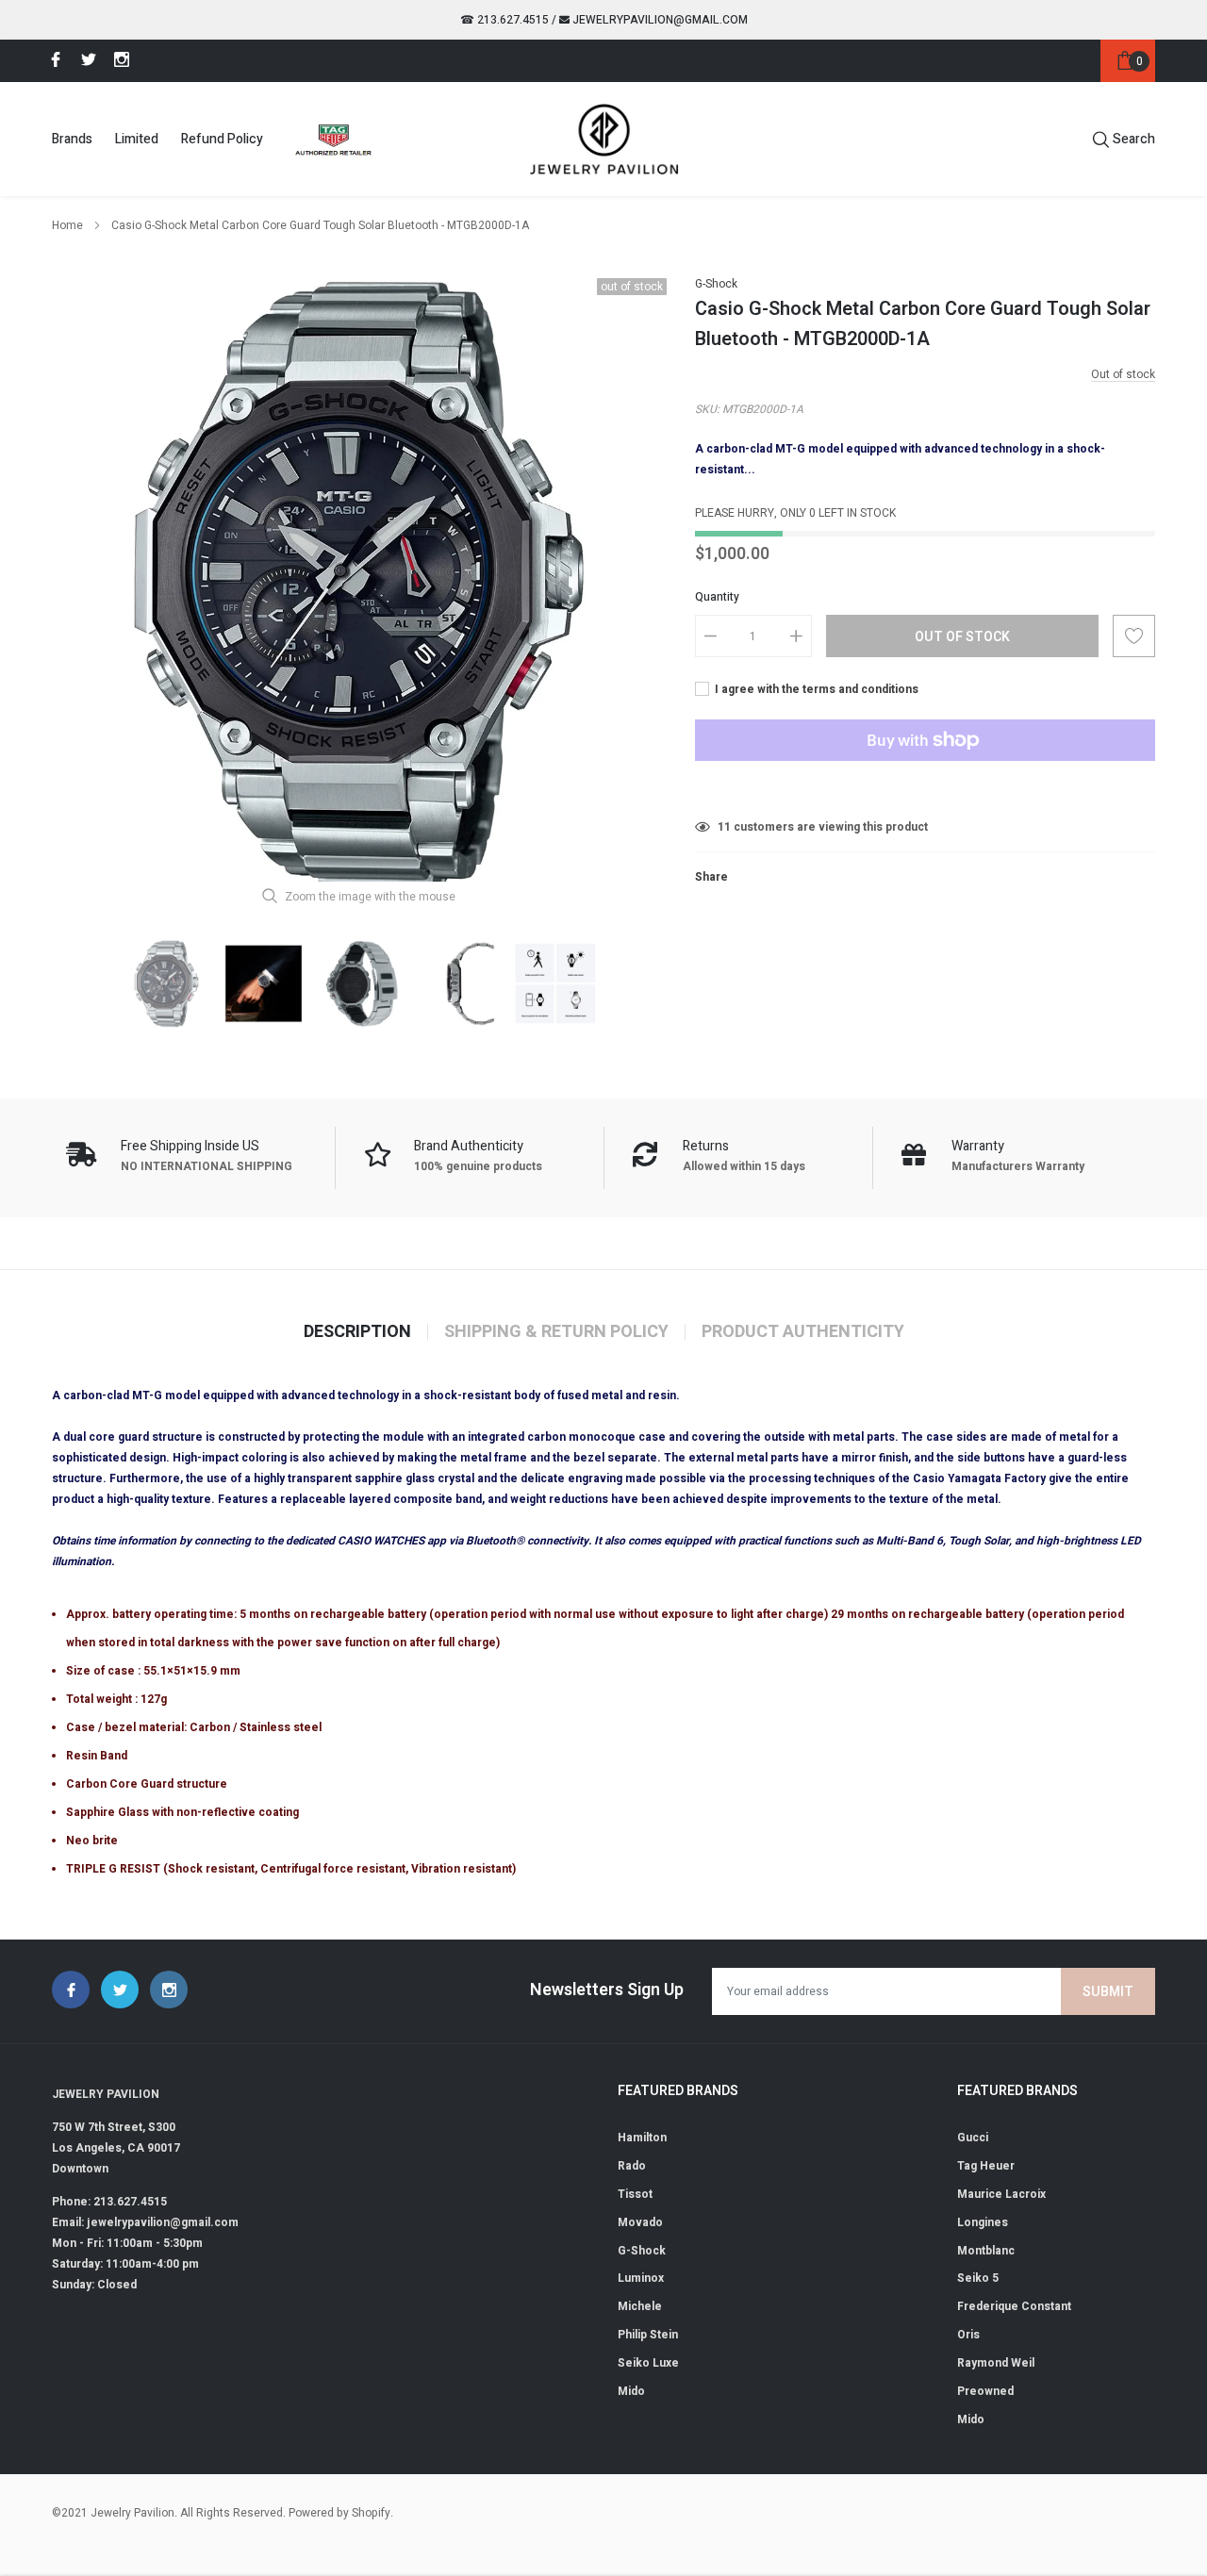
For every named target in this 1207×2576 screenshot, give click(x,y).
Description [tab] (357, 1332)
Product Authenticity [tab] (803, 1332)
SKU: (707, 409)
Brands (72, 139)
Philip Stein (648, 2335)
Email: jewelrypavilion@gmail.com (145, 2222)
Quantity (717, 597)
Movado (640, 2222)
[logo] (604, 139)
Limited (137, 139)
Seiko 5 (978, 2278)
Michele (640, 2306)
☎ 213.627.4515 (504, 20)
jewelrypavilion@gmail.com (659, 20)
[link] (53, 59)
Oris (968, 2335)
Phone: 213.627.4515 (109, 2202)
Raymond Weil (996, 2363)
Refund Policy (222, 139)
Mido (631, 2391)
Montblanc (986, 2251)
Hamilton (642, 2138)
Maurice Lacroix (1001, 2194)
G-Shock (716, 284)
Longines (983, 2222)
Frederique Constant (1014, 2306)
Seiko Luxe (648, 2363)
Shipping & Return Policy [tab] (556, 1332)
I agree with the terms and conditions (815, 689)
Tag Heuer (986, 2166)
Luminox (641, 2278)
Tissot (635, 2194)
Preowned (985, 2391)
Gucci (973, 2138)
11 (724, 827)
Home (67, 225)
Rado (632, 2166)
